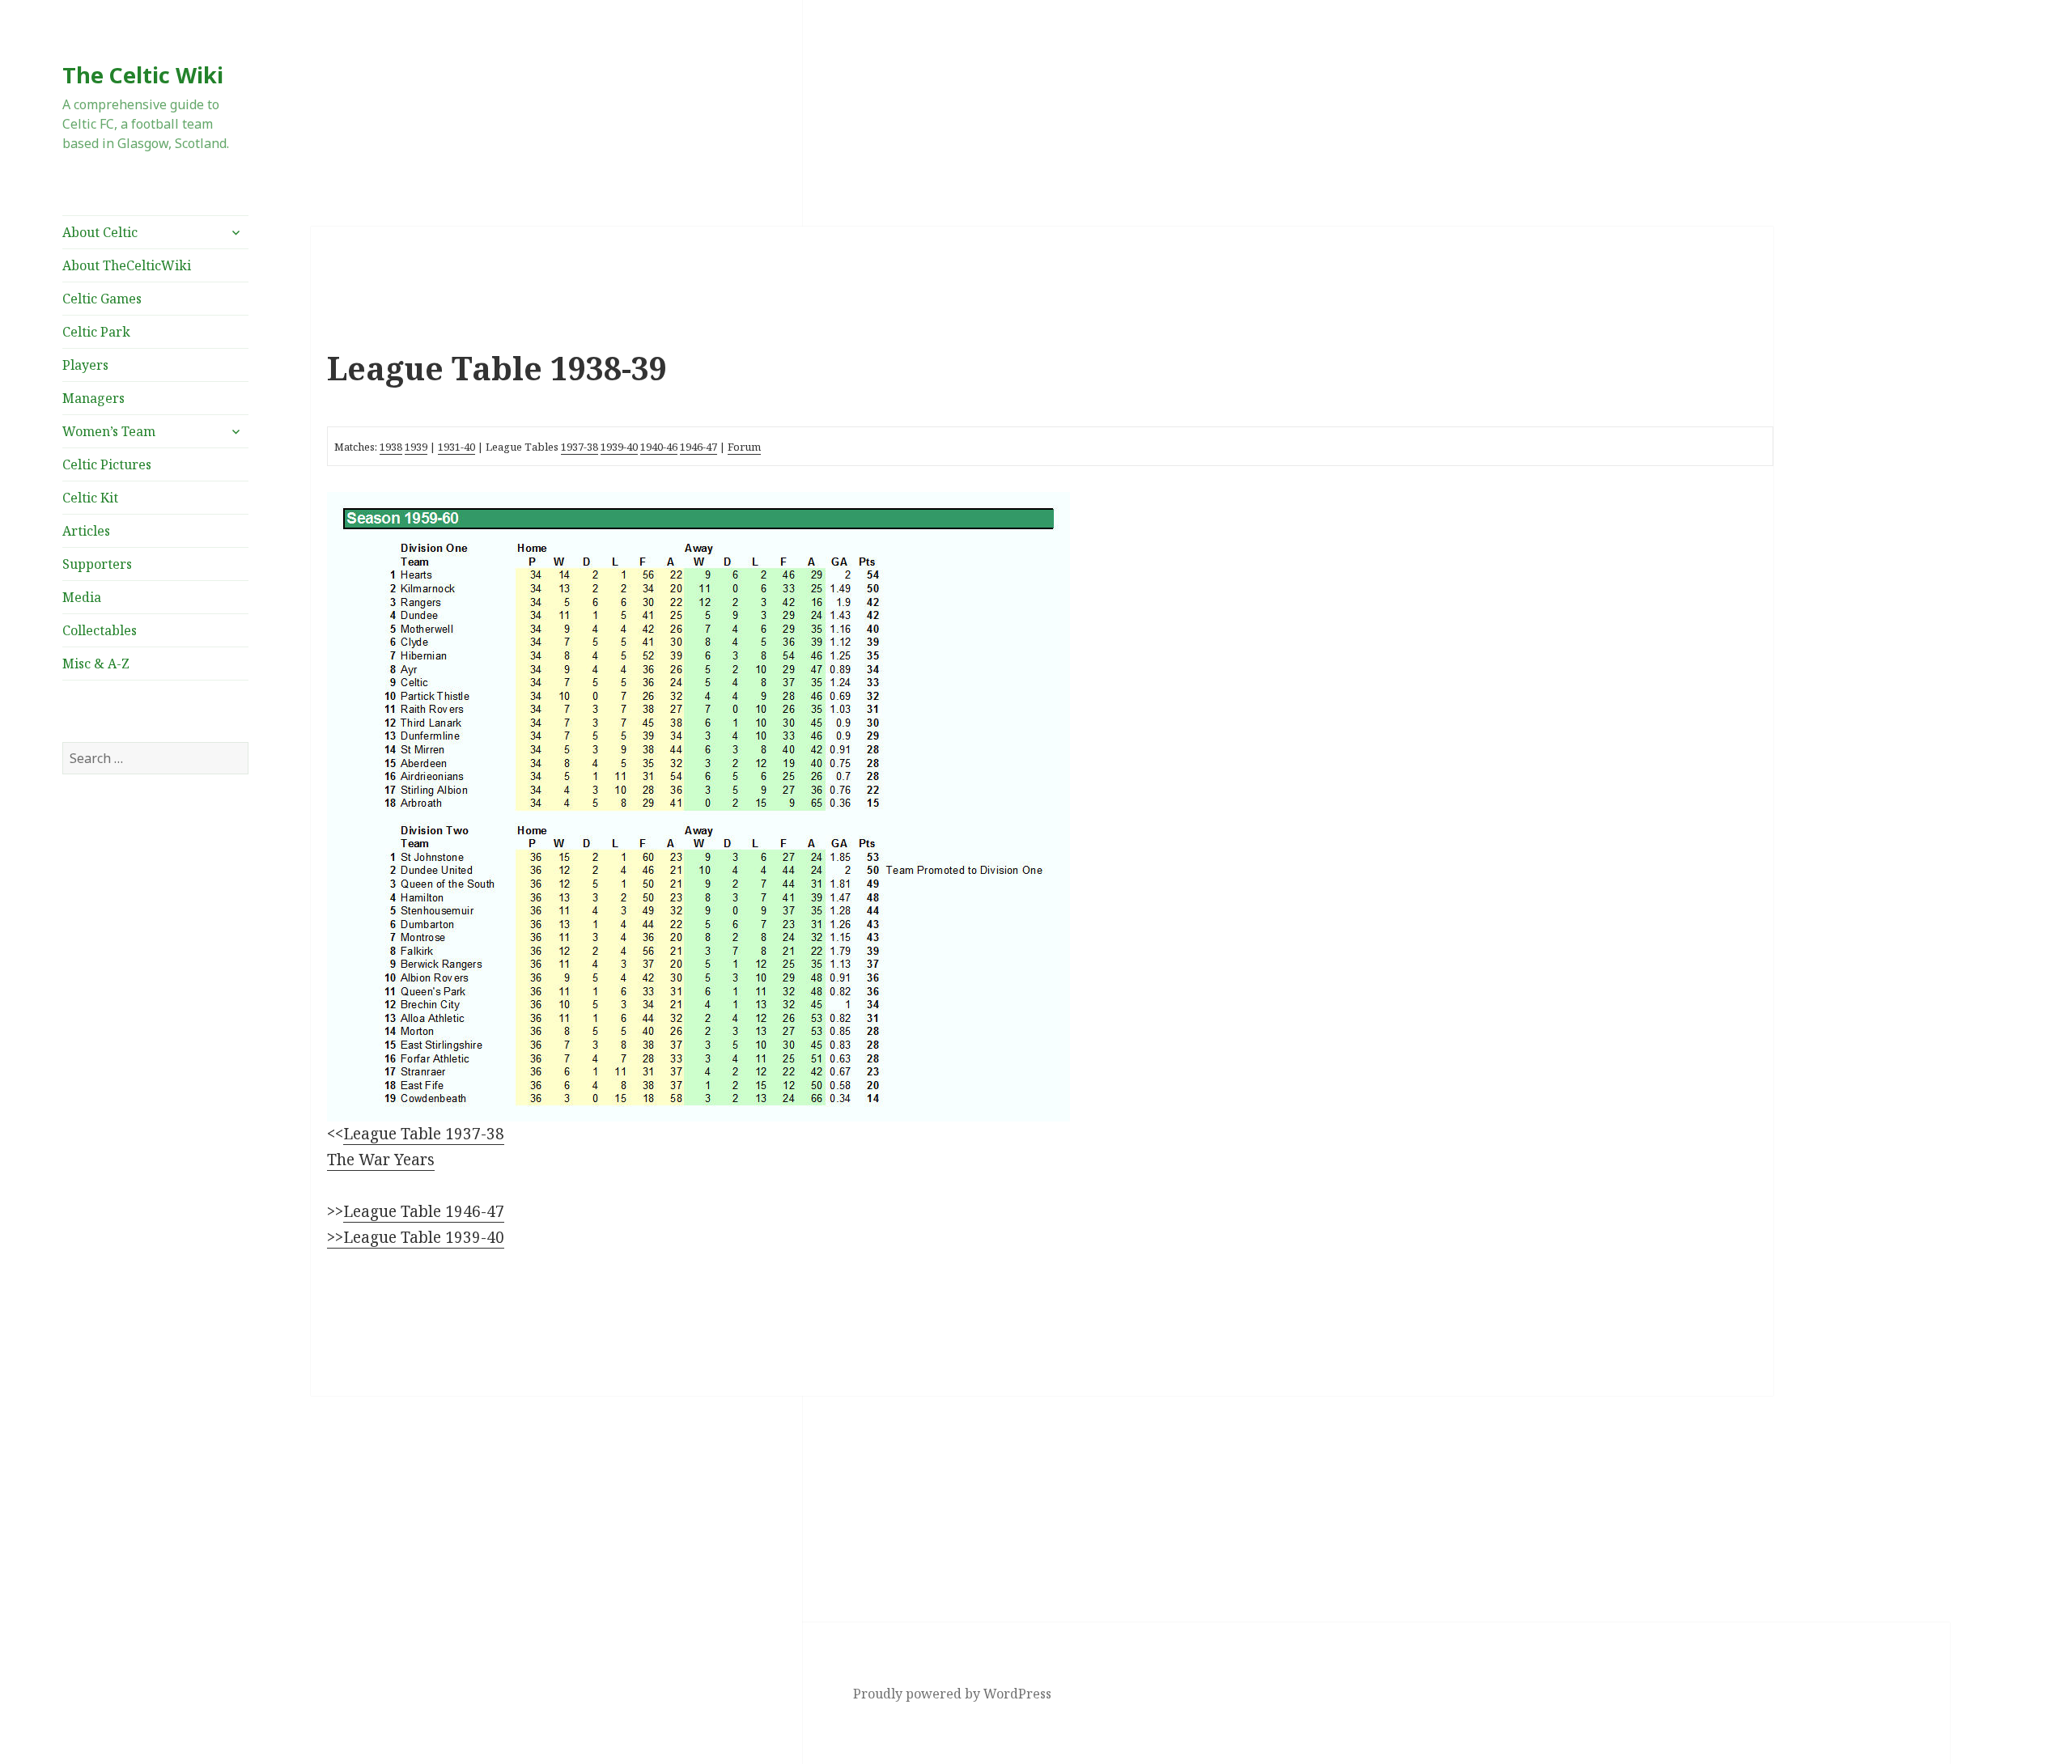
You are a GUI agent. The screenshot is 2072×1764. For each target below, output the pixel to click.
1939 (416, 447)
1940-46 (659, 447)
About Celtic (100, 232)
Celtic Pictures (107, 464)
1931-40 (456, 447)
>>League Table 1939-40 (416, 1237)
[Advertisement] (155, 950)
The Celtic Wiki (143, 75)
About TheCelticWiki (127, 265)
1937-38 (580, 447)
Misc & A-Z (96, 664)
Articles (86, 531)
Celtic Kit (90, 498)
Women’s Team (109, 431)
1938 (391, 447)
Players (85, 365)
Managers (93, 398)
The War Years (381, 1160)
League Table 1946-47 (424, 1211)
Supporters (97, 564)
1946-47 (698, 447)
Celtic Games (102, 299)
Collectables (100, 630)
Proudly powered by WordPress (952, 1694)
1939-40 (619, 447)
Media (82, 597)
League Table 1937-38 (424, 1134)
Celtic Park (96, 332)
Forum (744, 447)
